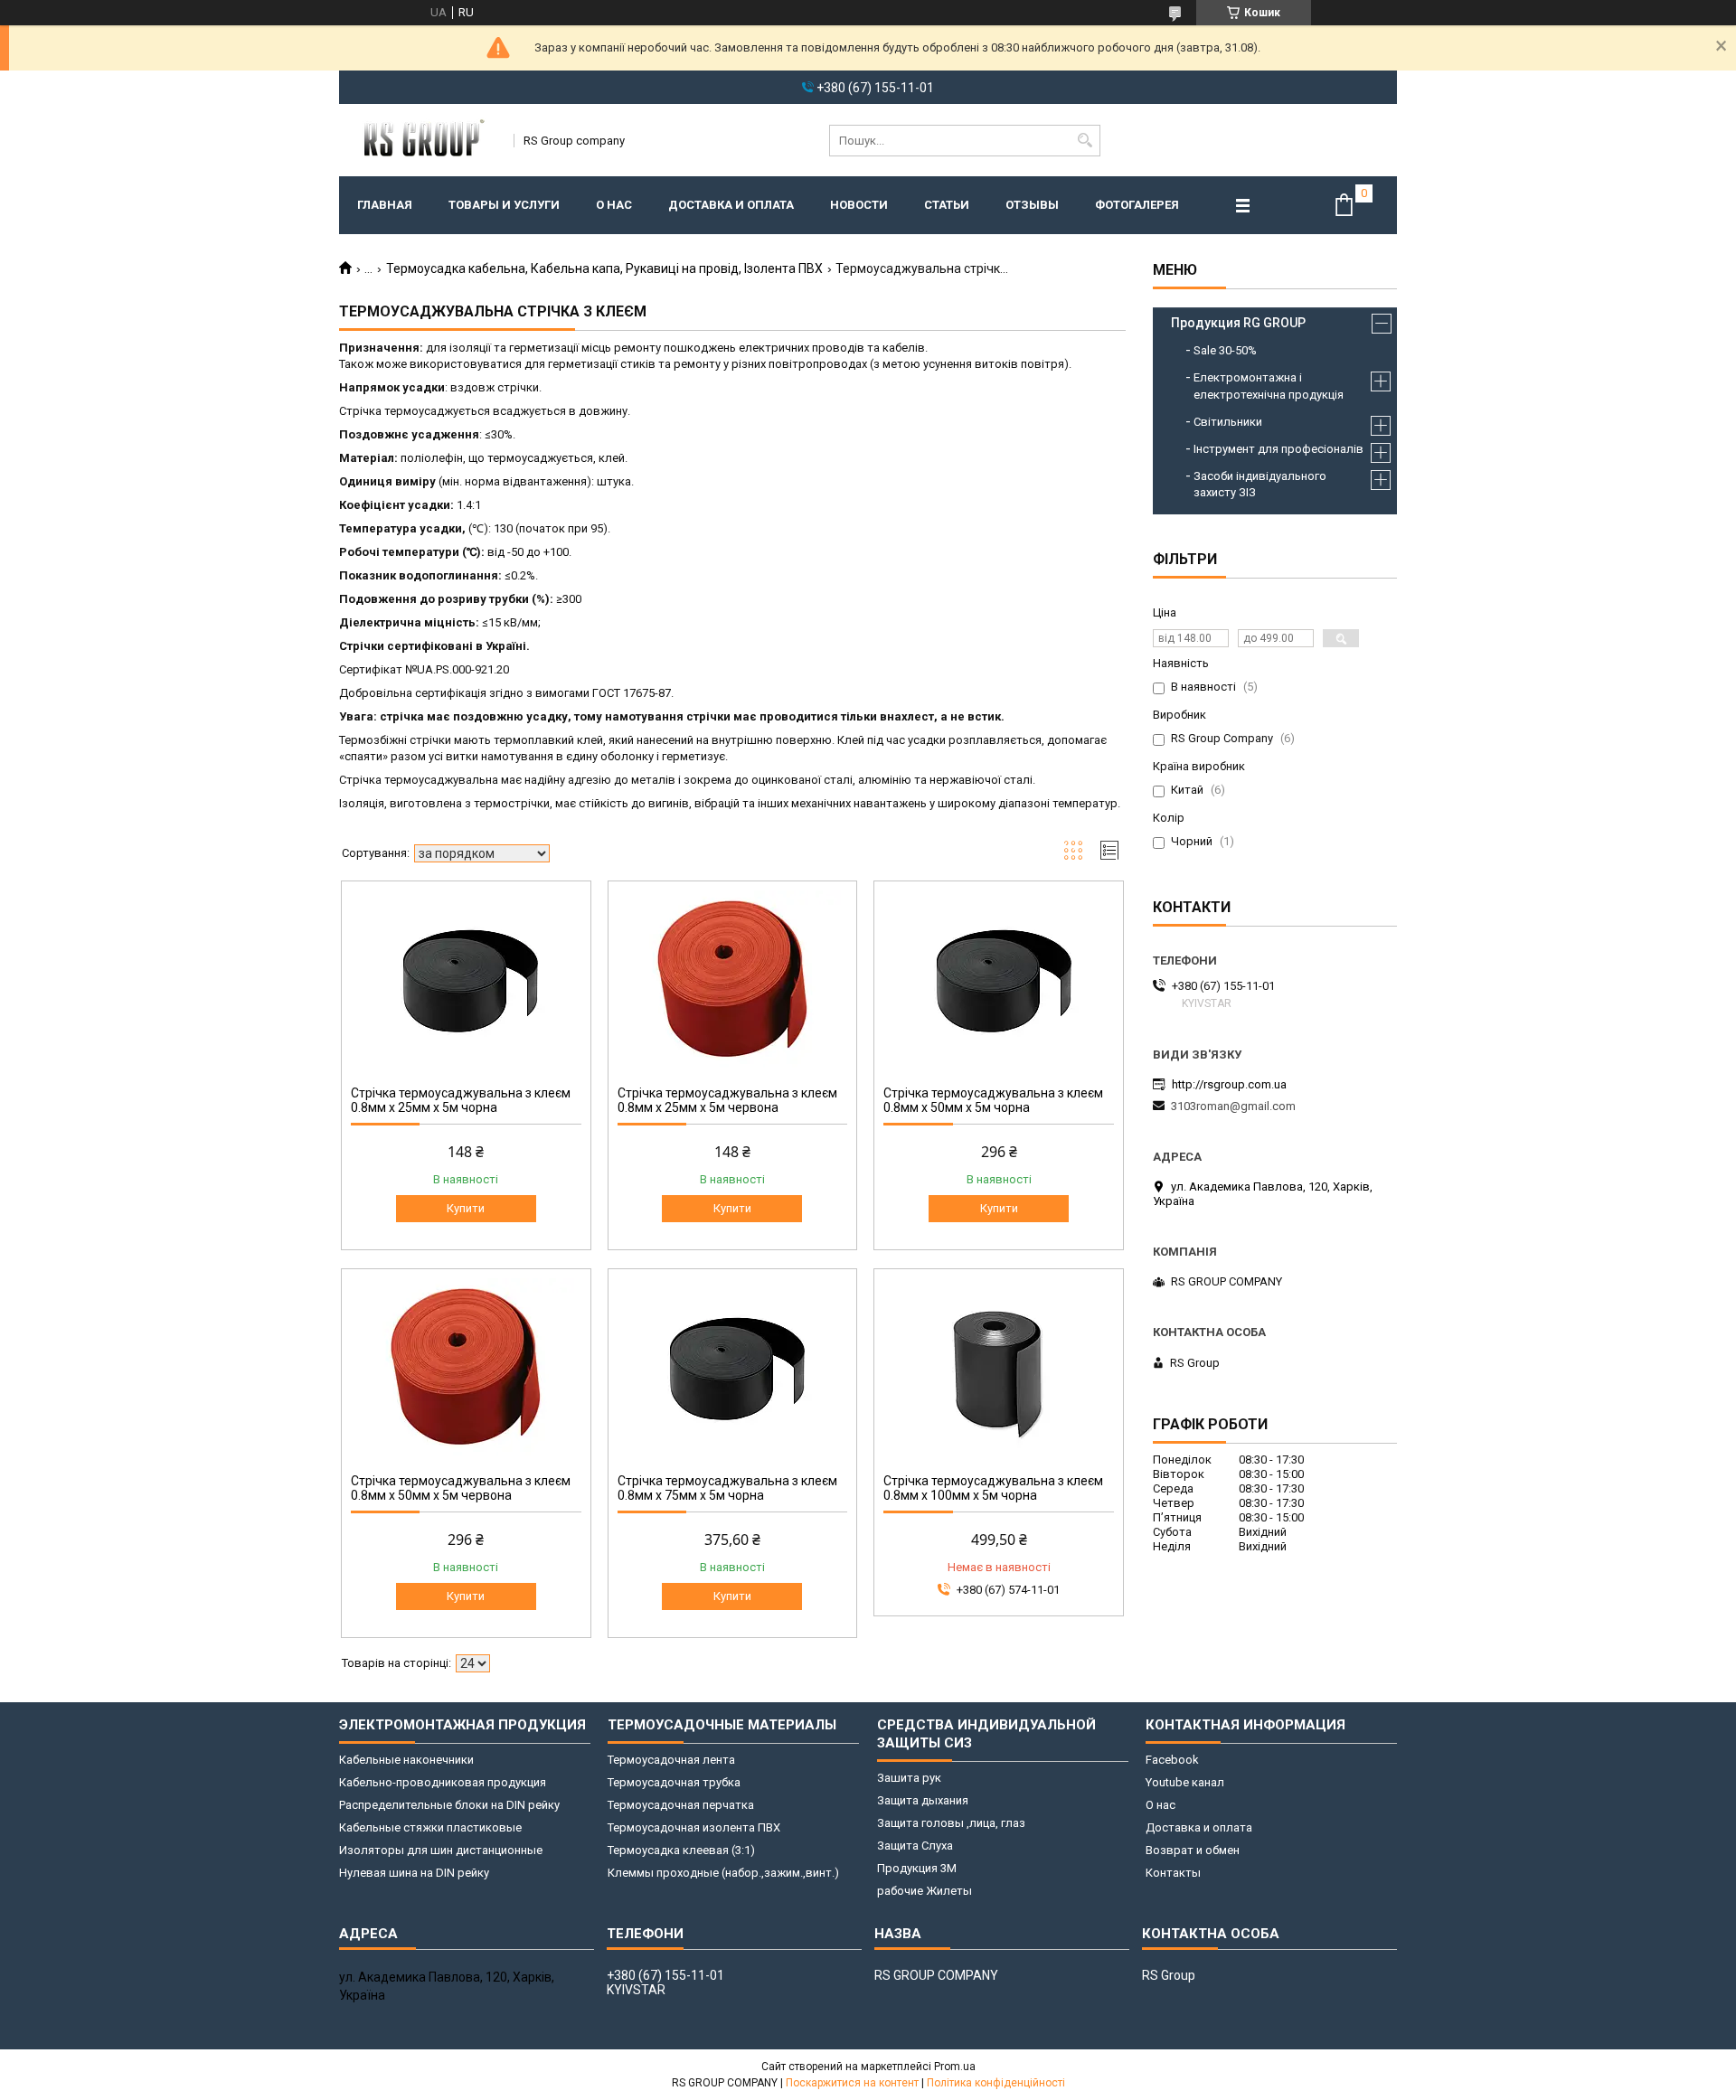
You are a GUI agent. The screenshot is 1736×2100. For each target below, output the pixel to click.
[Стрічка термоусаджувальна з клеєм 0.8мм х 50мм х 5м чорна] (999, 981)
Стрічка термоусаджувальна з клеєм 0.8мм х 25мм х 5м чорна (461, 1100)
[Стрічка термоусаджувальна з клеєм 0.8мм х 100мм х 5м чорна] (999, 1369)
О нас (614, 205)
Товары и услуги (504, 205)
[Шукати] (1085, 141)
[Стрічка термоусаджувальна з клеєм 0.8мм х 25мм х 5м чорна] (466, 981)
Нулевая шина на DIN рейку (414, 1873)
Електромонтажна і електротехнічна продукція (1269, 386)
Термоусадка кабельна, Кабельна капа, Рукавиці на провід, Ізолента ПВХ (604, 268)
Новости (859, 205)
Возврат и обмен (1193, 1850)
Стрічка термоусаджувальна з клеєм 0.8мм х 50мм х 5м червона (461, 1488)
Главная (385, 205)
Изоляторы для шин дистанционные (441, 1850)
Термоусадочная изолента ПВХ (694, 1827)
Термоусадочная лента (671, 1760)
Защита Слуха (915, 1846)
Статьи (947, 205)
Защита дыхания (923, 1800)
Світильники (1228, 422)
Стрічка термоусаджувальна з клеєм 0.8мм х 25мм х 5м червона (727, 1100)
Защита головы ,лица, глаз (951, 1823)
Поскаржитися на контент (852, 2083)
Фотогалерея (1137, 205)
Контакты (1173, 1873)
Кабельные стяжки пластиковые (430, 1827)
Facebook (1172, 1760)
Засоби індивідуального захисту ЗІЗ (1260, 484)
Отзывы (1032, 205)
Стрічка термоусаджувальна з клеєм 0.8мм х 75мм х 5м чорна (727, 1488)
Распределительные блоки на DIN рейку (449, 1805)
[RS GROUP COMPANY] (420, 140)
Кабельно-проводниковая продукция (443, 1782)
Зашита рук (909, 1778)
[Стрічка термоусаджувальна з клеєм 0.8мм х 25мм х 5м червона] (733, 981)
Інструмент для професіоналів (1278, 449)
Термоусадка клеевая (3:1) (681, 1850)
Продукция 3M (917, 1868)
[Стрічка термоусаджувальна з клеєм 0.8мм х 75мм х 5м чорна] (733, 1369)
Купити (466, 1208)
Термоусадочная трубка (674, 1782)
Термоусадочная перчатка (681, 1805)
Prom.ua (955, 2067)
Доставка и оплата (731, 205)
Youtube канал (1185, 1782)
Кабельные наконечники (406, 1760)
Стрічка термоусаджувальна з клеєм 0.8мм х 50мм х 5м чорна (993, 1100)
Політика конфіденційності (996, 2083)
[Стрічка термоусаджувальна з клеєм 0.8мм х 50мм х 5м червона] (466, 1369)
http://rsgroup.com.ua (1229, 1084)
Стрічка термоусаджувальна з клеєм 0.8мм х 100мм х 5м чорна (993, 1488)
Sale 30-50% (1225, 350)
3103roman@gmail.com (1233, 1106)
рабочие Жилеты (925, 1891)
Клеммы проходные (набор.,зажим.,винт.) (723, 1873)
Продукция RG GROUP (1238, 323)
